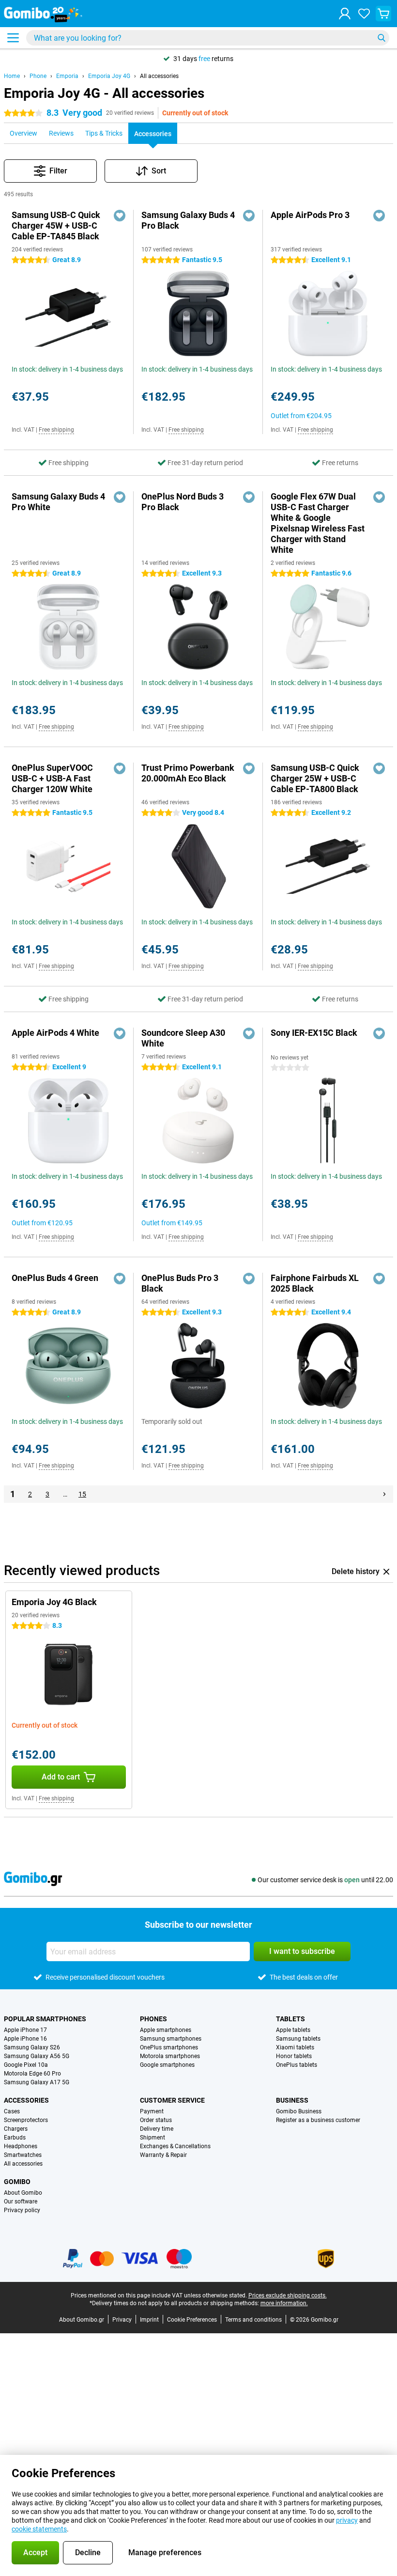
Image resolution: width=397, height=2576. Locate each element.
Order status (156, 2120)
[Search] (382, 38)
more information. (284, 2303)
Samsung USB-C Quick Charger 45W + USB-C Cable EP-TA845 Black (56, 226)
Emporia (67, 76)
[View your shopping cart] (383, 14)
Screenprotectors (26, 2120)
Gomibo (17, 2182)
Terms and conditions (253, 2320)
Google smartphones (167, 2065)
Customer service (172, 2100)
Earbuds (15, 2138)
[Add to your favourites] (120, 216)
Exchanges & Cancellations (175, 2146)
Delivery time (157, 2129)
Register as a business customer (318, 2120)
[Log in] (345, 14)
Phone (38, 76)
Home (12, 76)
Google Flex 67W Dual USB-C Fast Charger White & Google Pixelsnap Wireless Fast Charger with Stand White (318, 523)
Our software (21, 2201)
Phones (153, 2019)
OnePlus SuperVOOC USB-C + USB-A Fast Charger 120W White (52, 778)
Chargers (16, 2129)
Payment (152, 2111)
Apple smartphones (166, 2030)
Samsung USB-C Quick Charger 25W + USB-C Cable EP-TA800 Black (315, 778)
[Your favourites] (364, 14)
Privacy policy (22, 2210)
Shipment (153, 2138)
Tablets (290, 2019)
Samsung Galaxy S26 (32, 2047)
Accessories (26, 2100)
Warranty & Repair (163, 2155)
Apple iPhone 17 (25, 2030)
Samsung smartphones (171, 2039)
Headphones (21, 2146)
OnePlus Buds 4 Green (55, 1278)
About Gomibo (23, 2193)
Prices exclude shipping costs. (288, 2295)
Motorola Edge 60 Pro (32, 2074)
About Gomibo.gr (82, 2320)
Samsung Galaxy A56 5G (37, 2056)
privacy (347, 2520)
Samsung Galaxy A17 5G (37, 2082)
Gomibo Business (299, 2111)
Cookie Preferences (192, 2320)
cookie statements (39, 2529)
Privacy (122, 2320)
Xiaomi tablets (295, 2047)
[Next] (384, 1494)
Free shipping (56, 430)
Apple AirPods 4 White (55, 1033)
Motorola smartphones (170, 2056)
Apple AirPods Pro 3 (310, 215)
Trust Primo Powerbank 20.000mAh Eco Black (188, 773)
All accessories (159, 76)
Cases (12, 2111)
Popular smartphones (45, 2019)
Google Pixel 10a (26, 2065)
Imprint (149, 2320)
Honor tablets (294, 2056)
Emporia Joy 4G (109, 76)
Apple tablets (293, 2030)
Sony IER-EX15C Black (314, 1033)
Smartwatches (23, 2155)
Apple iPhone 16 (25, 2039)
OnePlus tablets (297, 2065)
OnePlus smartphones (169, 2047)
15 (82, 1494)
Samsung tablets (298, 2039)
